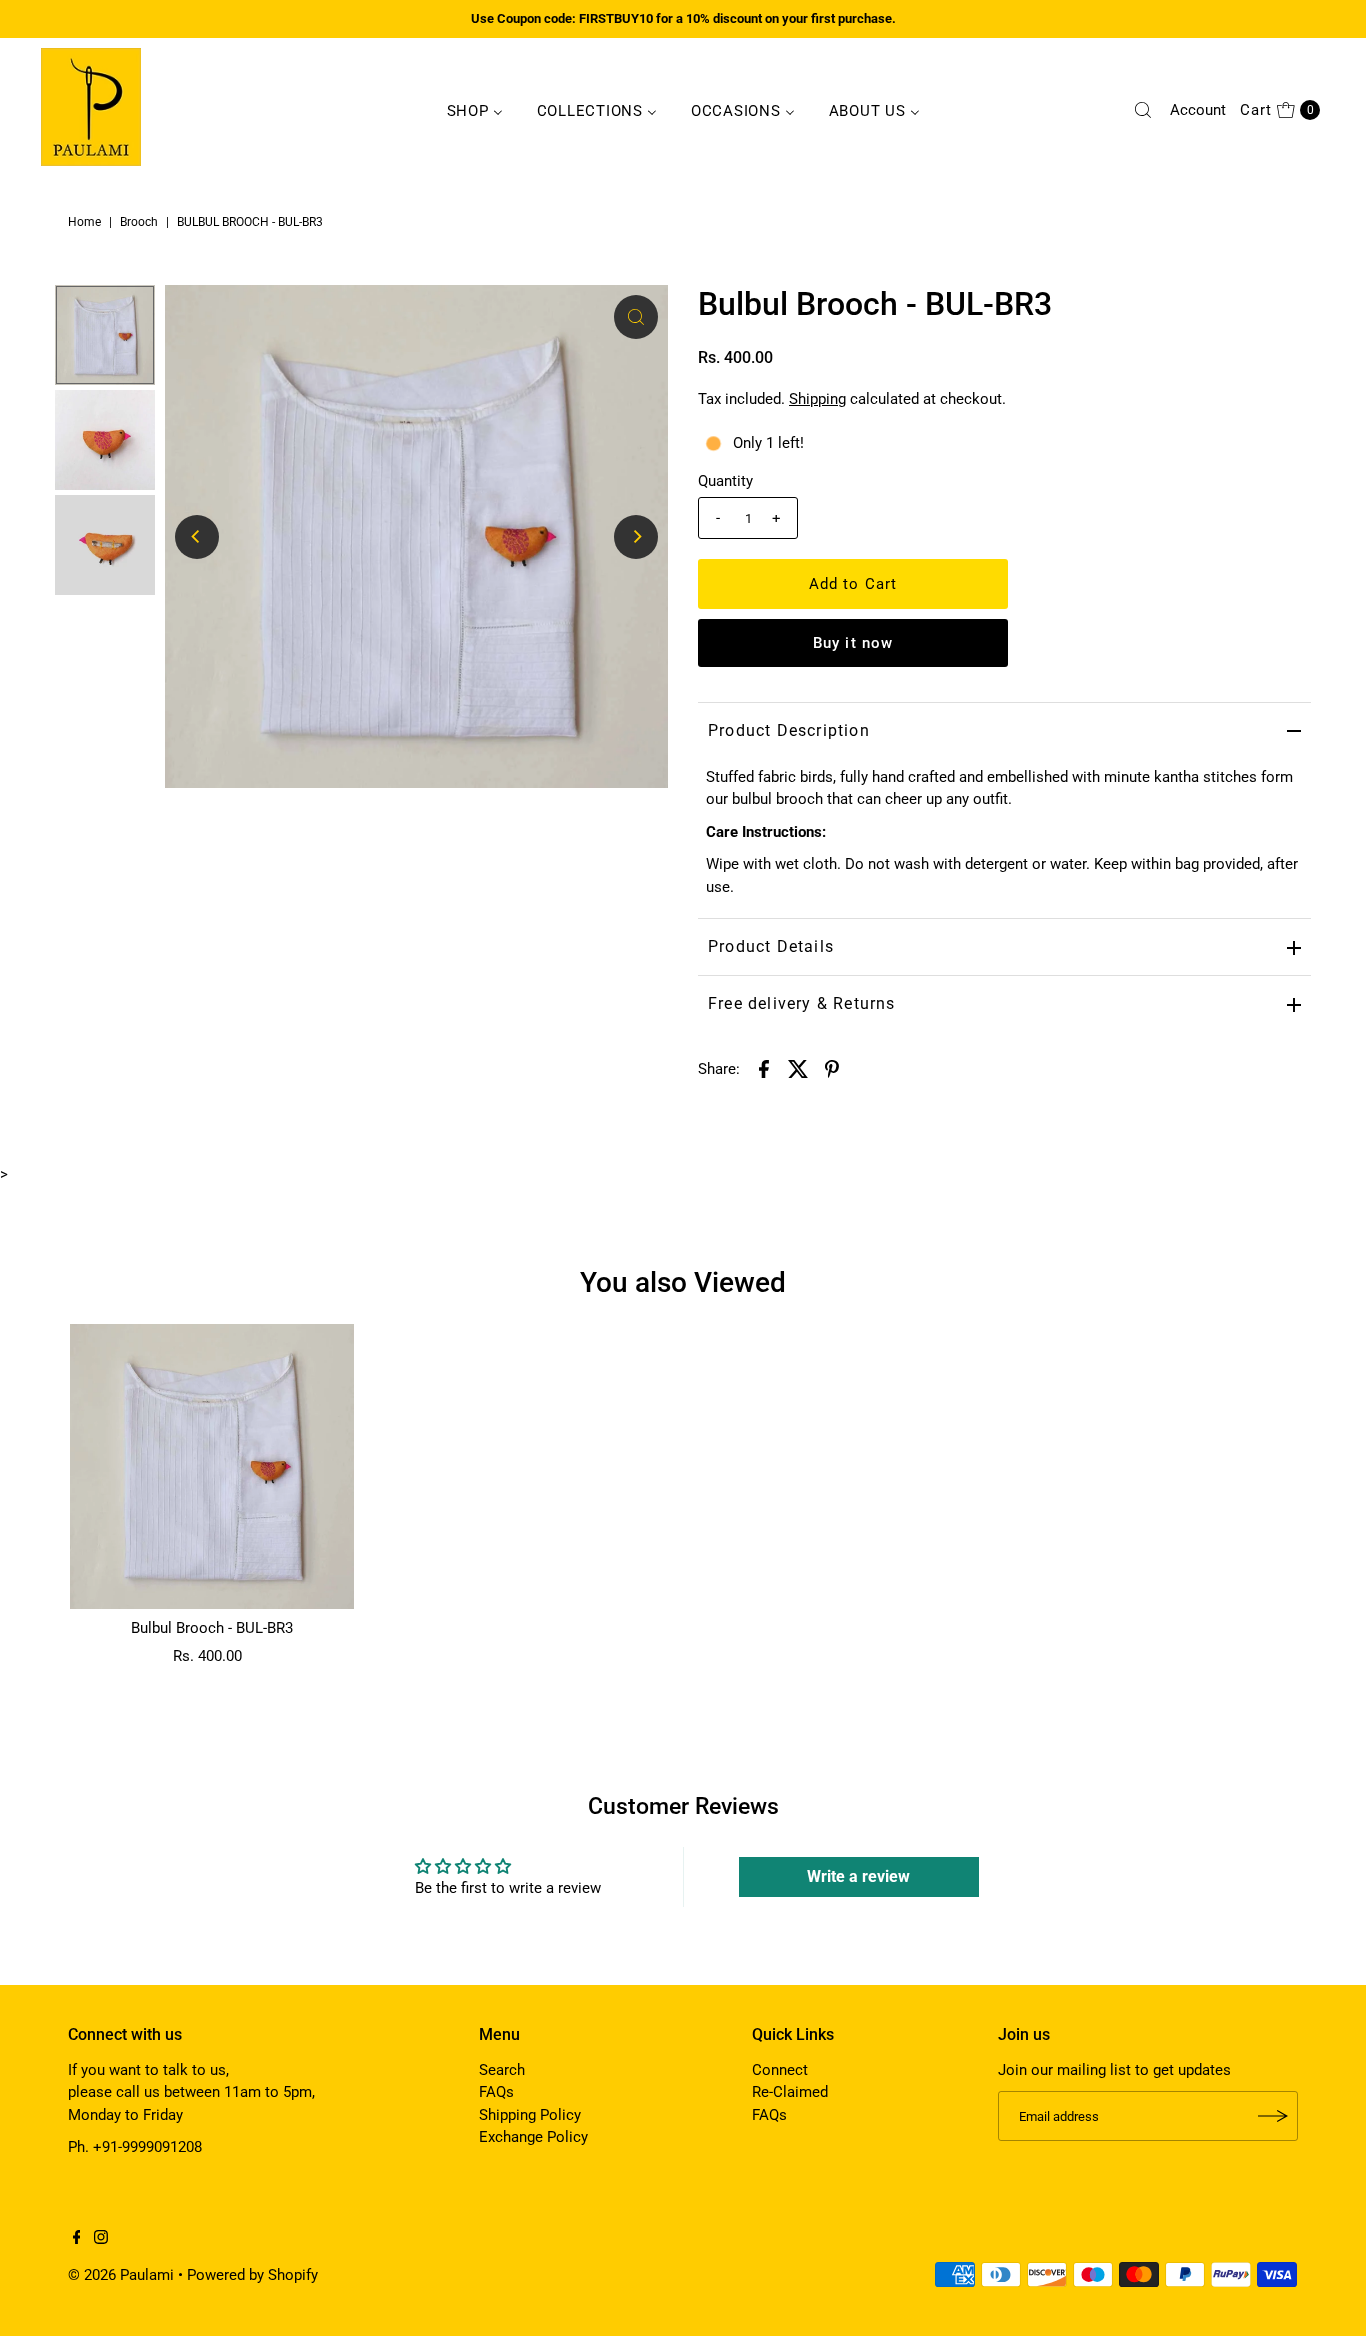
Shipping (817, 399)
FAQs (496, 2092)
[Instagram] (101, 2239)
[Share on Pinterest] (832, 1068)
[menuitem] (475, 110)
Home (84, 222)
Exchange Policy (533, 2137)
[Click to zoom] (636, 317)
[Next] (636, 537)
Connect (780, 2070)
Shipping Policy (530, 2115)
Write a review (858, 1876)
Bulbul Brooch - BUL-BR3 (212, 1628)
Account (1198, 110)
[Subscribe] (1273, 2116)
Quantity (725, 481)
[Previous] (197, 537)
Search (502, 2070)
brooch (139, 222)
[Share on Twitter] (798, 1068)
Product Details (771, 946)
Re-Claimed (790, 2092)
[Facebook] (77, 2239)
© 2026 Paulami (121, 2275)
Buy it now (853, 643)
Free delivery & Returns (802, 1003)
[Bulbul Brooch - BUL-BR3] (212, 1466)
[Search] (1143, 110)
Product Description (789, 730)
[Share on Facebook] (764, 1068)
